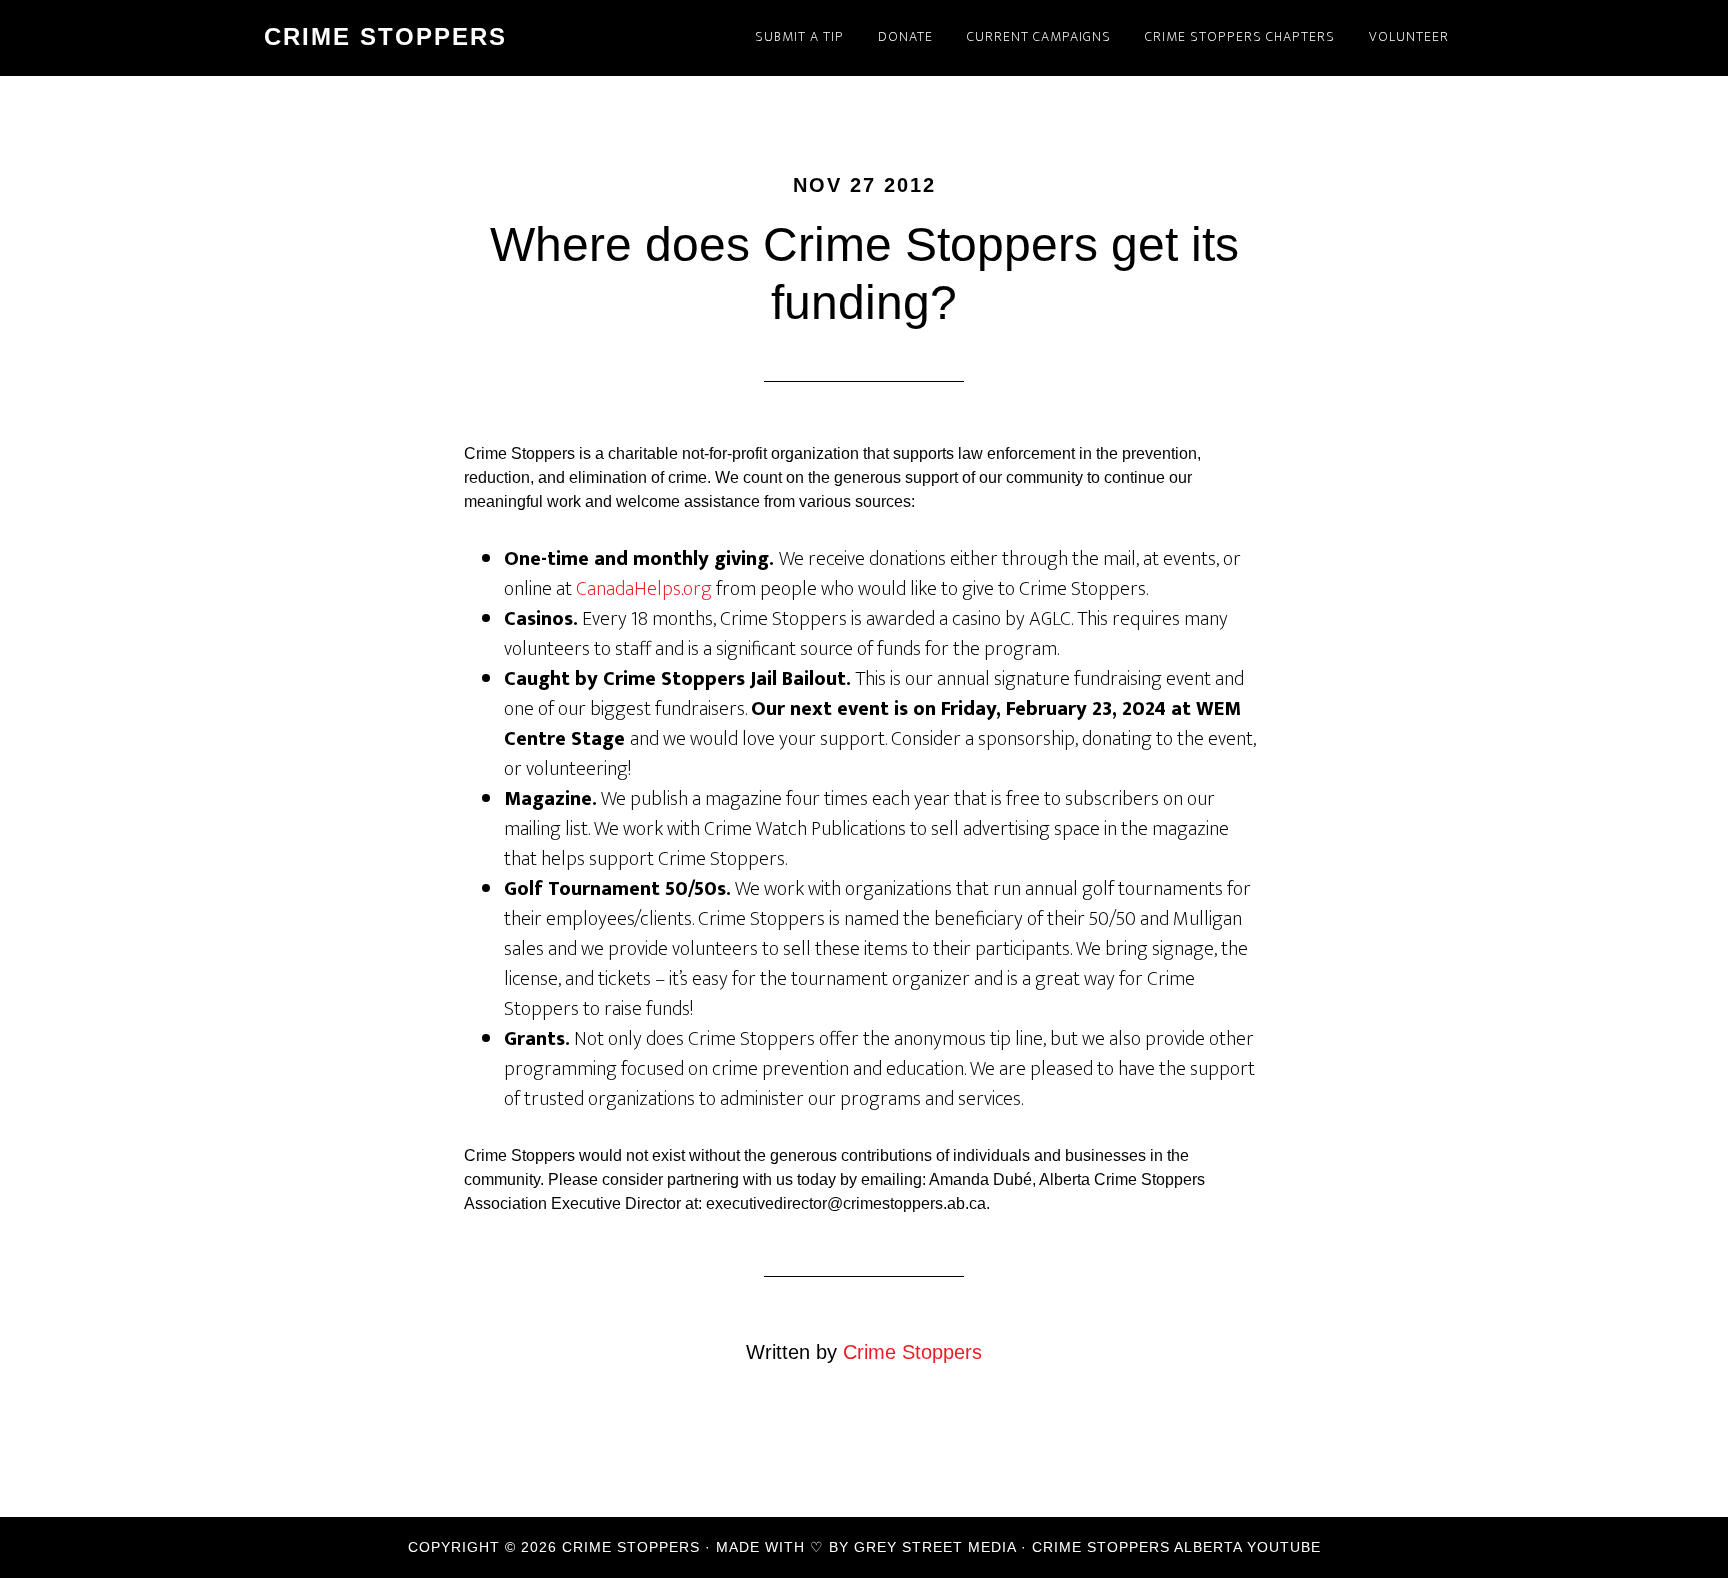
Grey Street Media (935, 1547)
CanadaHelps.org (644, 589)
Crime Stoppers (385, 36)
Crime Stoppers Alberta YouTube (1176, 1547)
